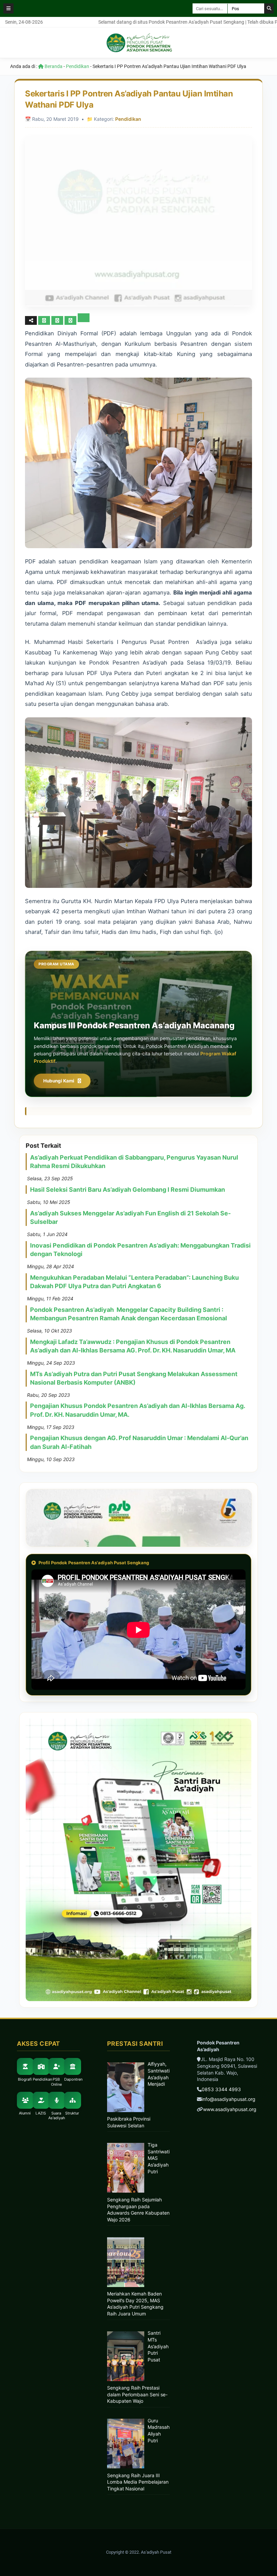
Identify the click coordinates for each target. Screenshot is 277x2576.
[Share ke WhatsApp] (70, 320)
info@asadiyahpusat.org (229, 2099)
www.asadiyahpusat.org (230, 2109)
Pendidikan (78, 66)
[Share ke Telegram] (84, 320)
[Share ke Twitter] (58, 320)
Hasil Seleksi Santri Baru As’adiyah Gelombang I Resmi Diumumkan (128, 1190)
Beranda (53, 66)
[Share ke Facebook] (45, 320)
